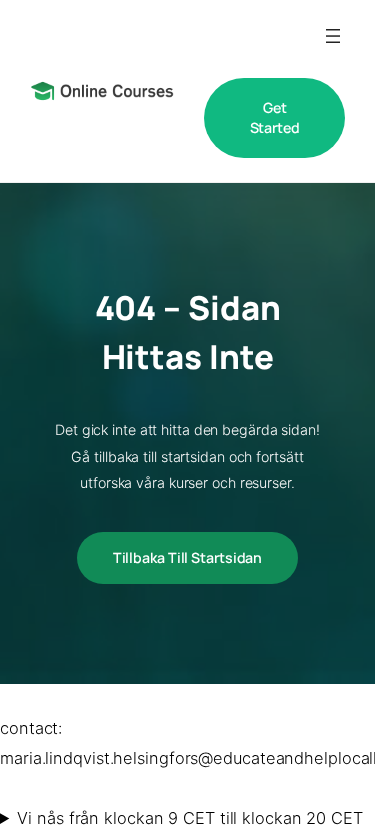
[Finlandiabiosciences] (102, 90)
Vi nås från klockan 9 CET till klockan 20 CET (190, 818)
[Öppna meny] (333, 36)
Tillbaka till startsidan (188, 557)
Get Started (275, 117)
